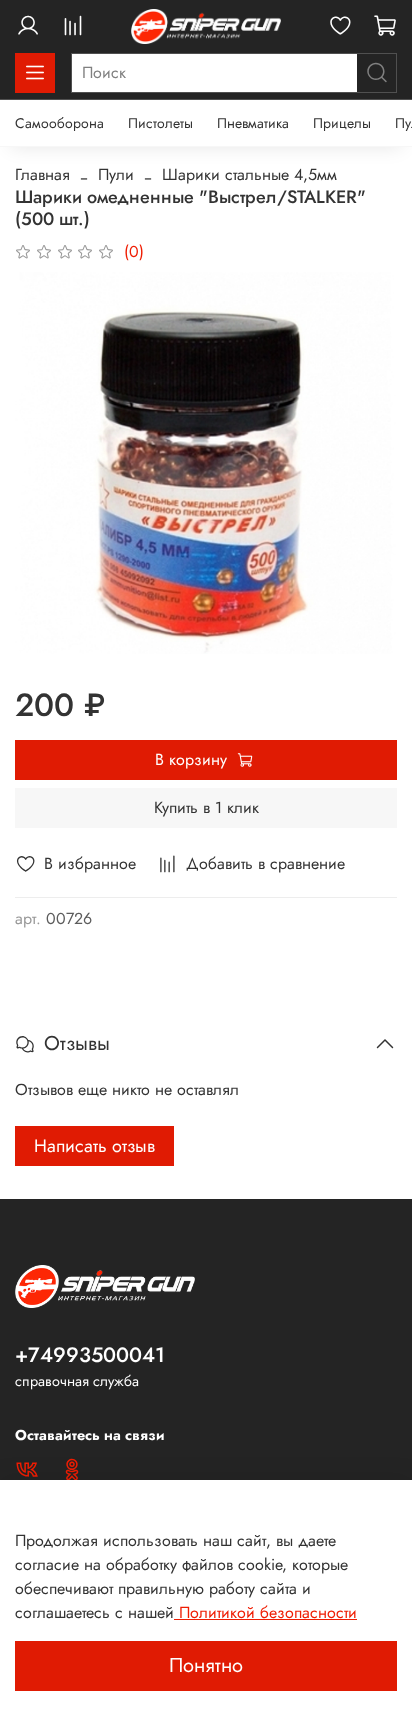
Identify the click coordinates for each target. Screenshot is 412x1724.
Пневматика (253, 123)
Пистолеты (160, 123)
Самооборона (59, 123)
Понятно (206, 1665)
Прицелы (342, 123)
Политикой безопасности (265, 1612)
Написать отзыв (94, 1146)
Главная (42, 174)
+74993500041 (90, 1355)
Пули (116, 174)
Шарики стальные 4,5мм (249, 174)
